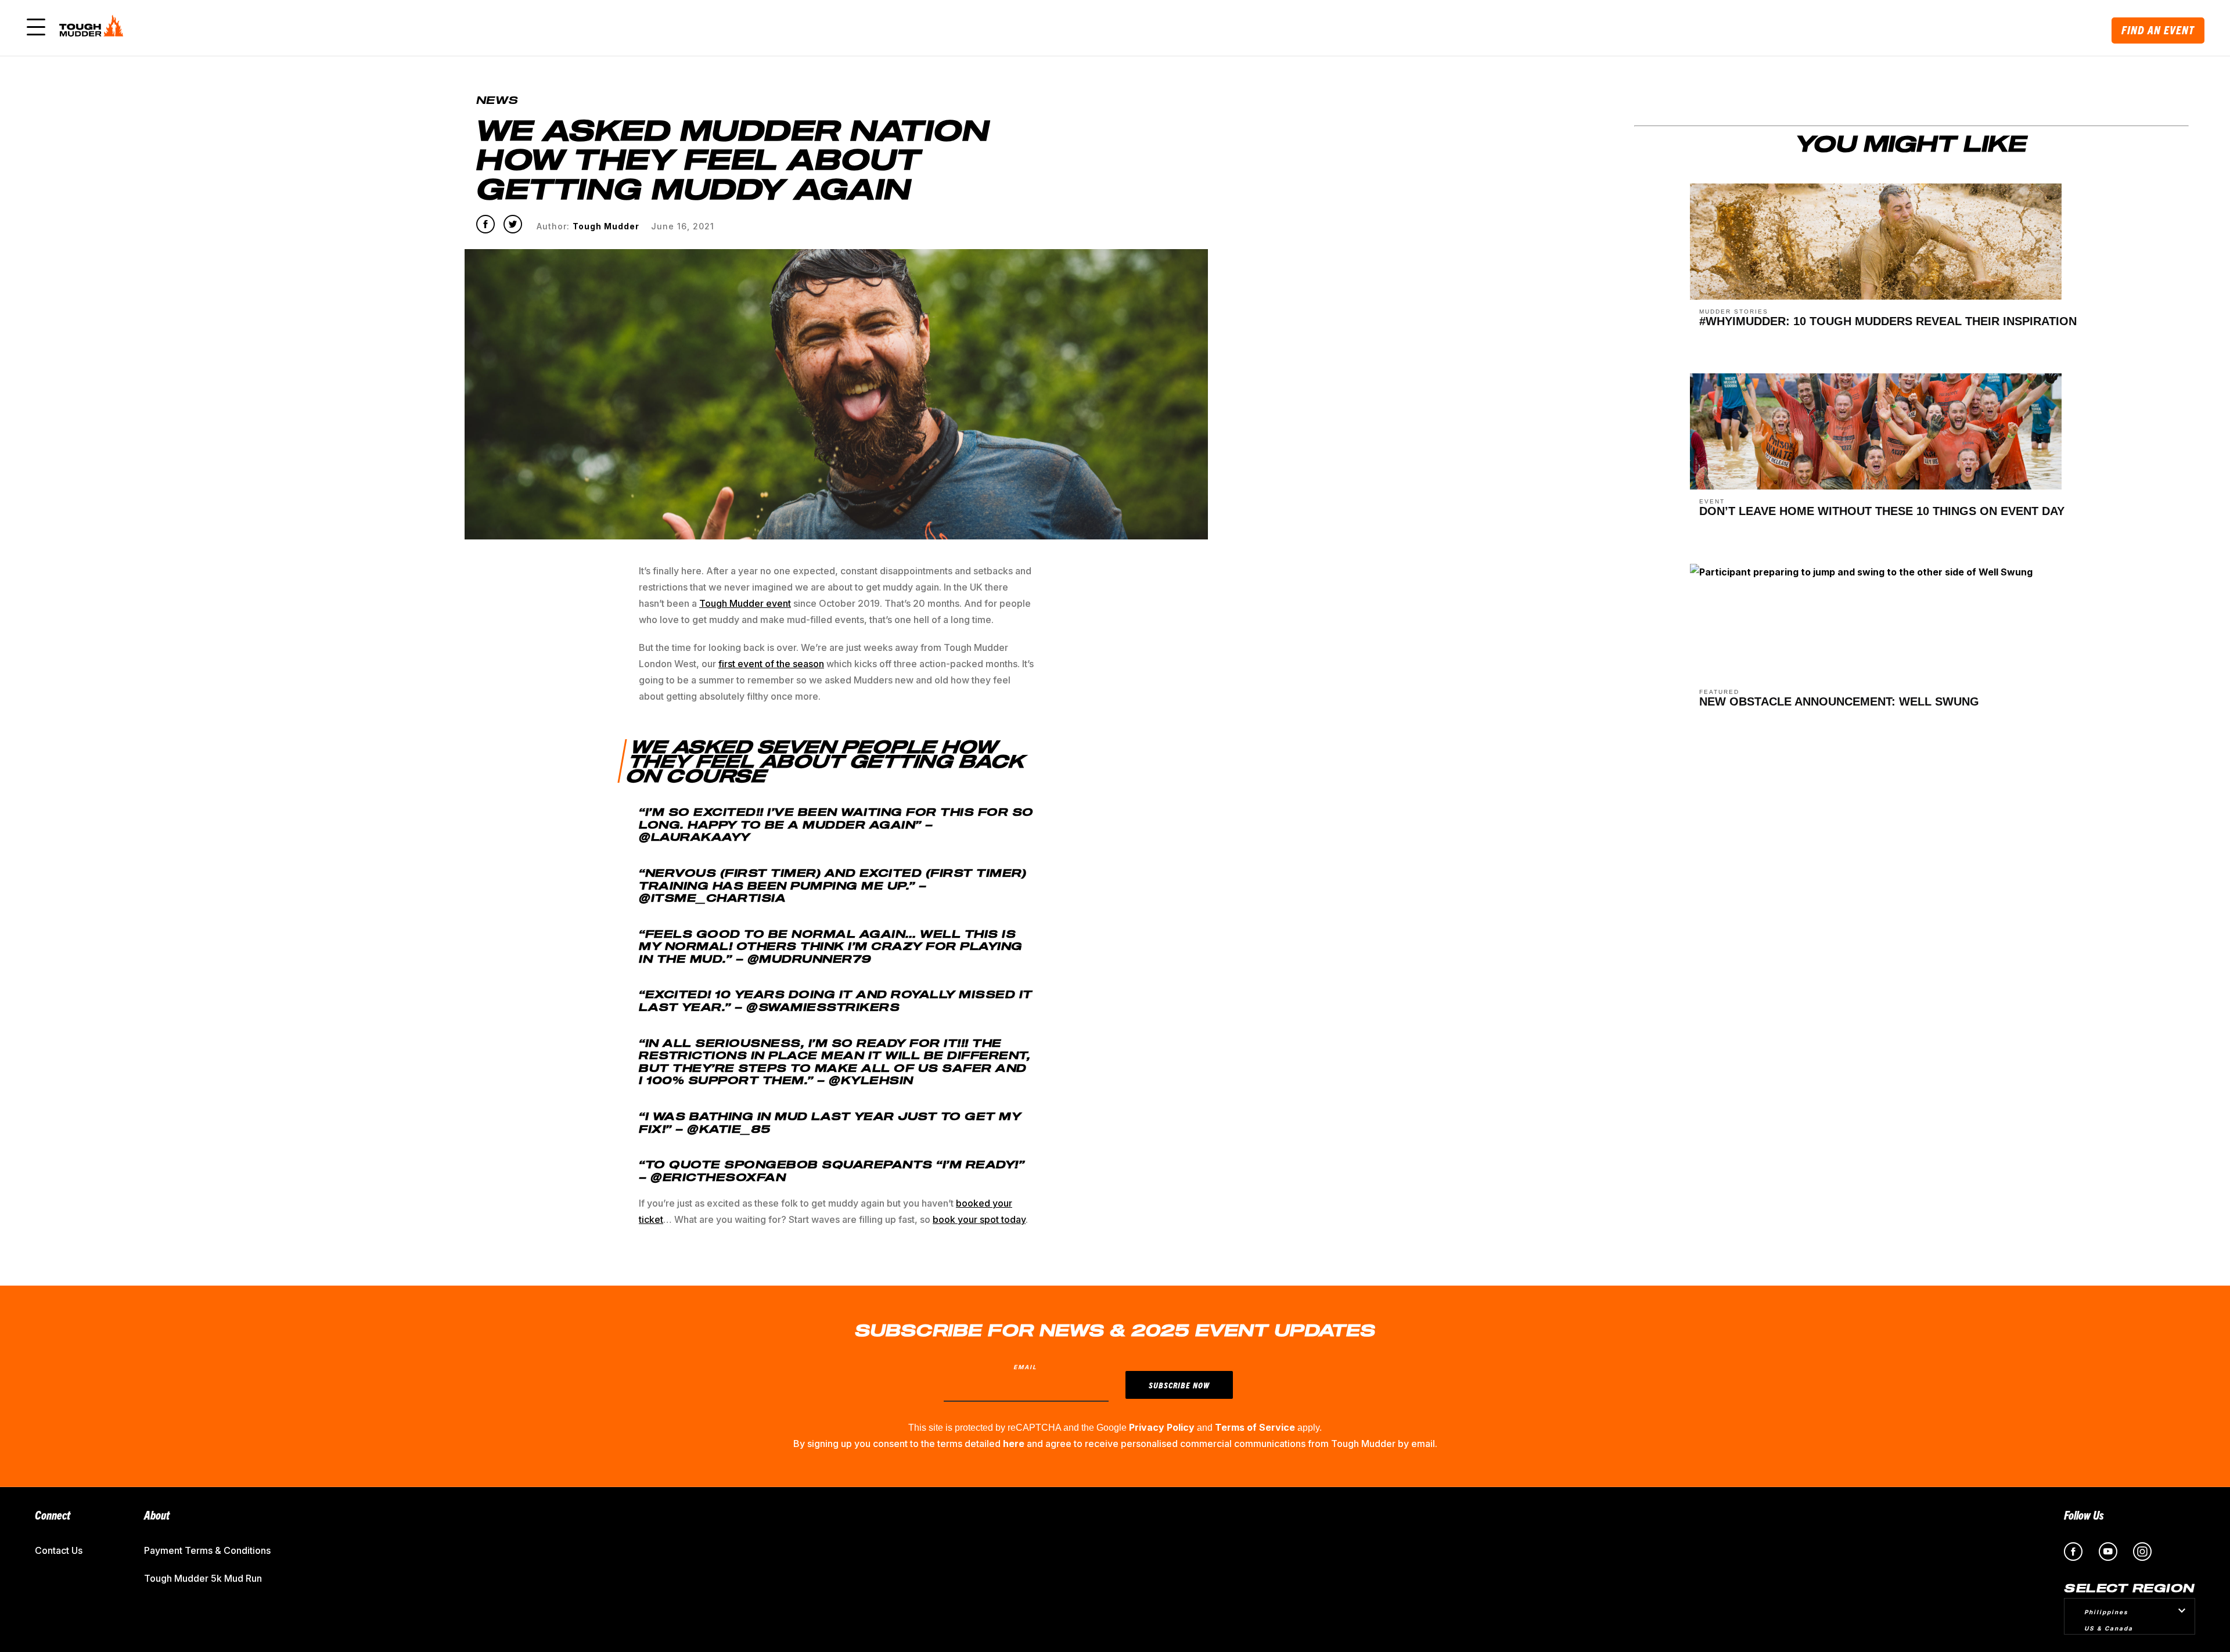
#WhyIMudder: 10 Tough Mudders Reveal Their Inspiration (1888, 321)
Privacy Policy (1162, 1427)
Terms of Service (1255, 1427)
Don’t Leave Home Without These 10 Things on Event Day (1882, 511)
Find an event (2158, 30)
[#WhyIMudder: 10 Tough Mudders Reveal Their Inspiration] (1876, 296)
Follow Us (2084, 1515)
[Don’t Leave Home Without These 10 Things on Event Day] (1876, 486)
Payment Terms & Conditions (207, 1550)
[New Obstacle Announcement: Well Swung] (1861, 577)
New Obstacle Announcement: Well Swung (1839, 701)
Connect (53, 1515)
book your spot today (979, 1219)
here (1014, 1444)
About (157, 1515)
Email (1025, 1367)
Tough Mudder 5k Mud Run (203, 1578)
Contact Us (59, 1550)
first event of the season (771, 664)
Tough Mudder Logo (93, 28)
